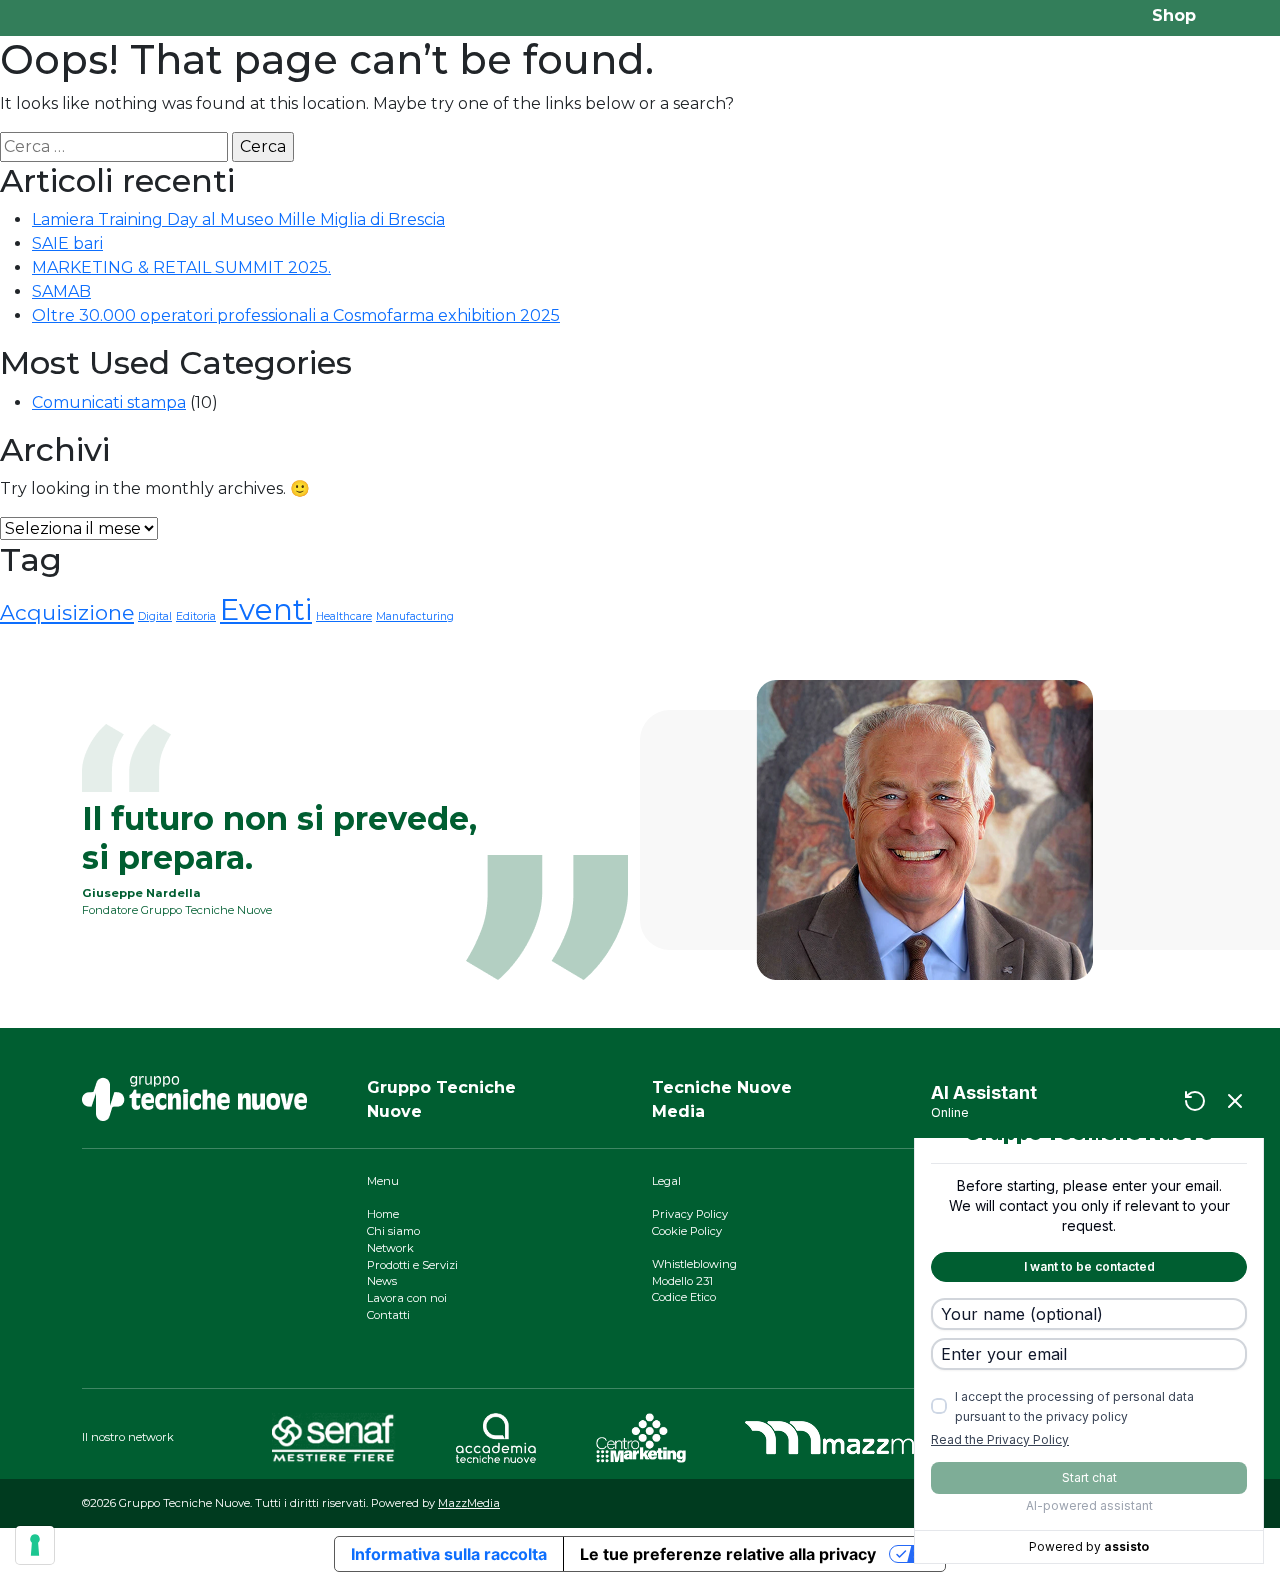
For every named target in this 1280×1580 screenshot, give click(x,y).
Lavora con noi (407, 1298)
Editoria (196, 616)
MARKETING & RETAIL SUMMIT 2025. (181, 267)
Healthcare (344, 616)
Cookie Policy (687, 1231)
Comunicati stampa (109, 402)
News (382, 1281)
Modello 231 (682, 1281)
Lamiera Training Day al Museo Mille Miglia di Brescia (238, 219)
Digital (155, 616)
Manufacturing (415, 616)
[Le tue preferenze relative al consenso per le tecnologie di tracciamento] (35, 1545)
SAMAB (61, 291)
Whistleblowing (694, 1264)
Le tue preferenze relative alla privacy (728, 1554)
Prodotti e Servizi (412, 1265)
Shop (1174, 15)
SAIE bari (67, 243)
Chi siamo (393, 1231)
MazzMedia (469, 1503)
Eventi (266, 609)
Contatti (388, 1315)
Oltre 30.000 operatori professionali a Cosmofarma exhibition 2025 (296, 315)
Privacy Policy (690, 1214)
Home (383, 1214)
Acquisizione (67, 612)
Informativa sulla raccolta (449, 1554)
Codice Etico (684, 1297)
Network (390, 1248)
